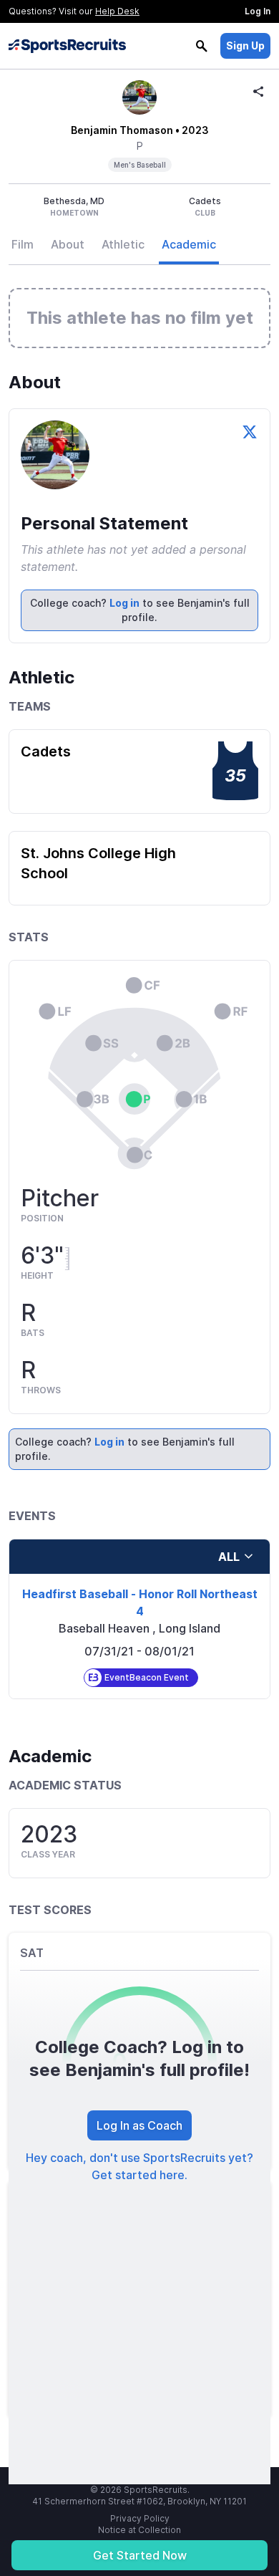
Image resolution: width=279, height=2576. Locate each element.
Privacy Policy (140, 2518)
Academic (189, 244)
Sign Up (245, 45)
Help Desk (117, 11)
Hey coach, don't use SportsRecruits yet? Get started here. (139, 2166)
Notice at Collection (139, 2530)
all (229, 1557)
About (68, 244)
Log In (258, 11)
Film (23, 244)
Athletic (123, 244)
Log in (124, 603)
